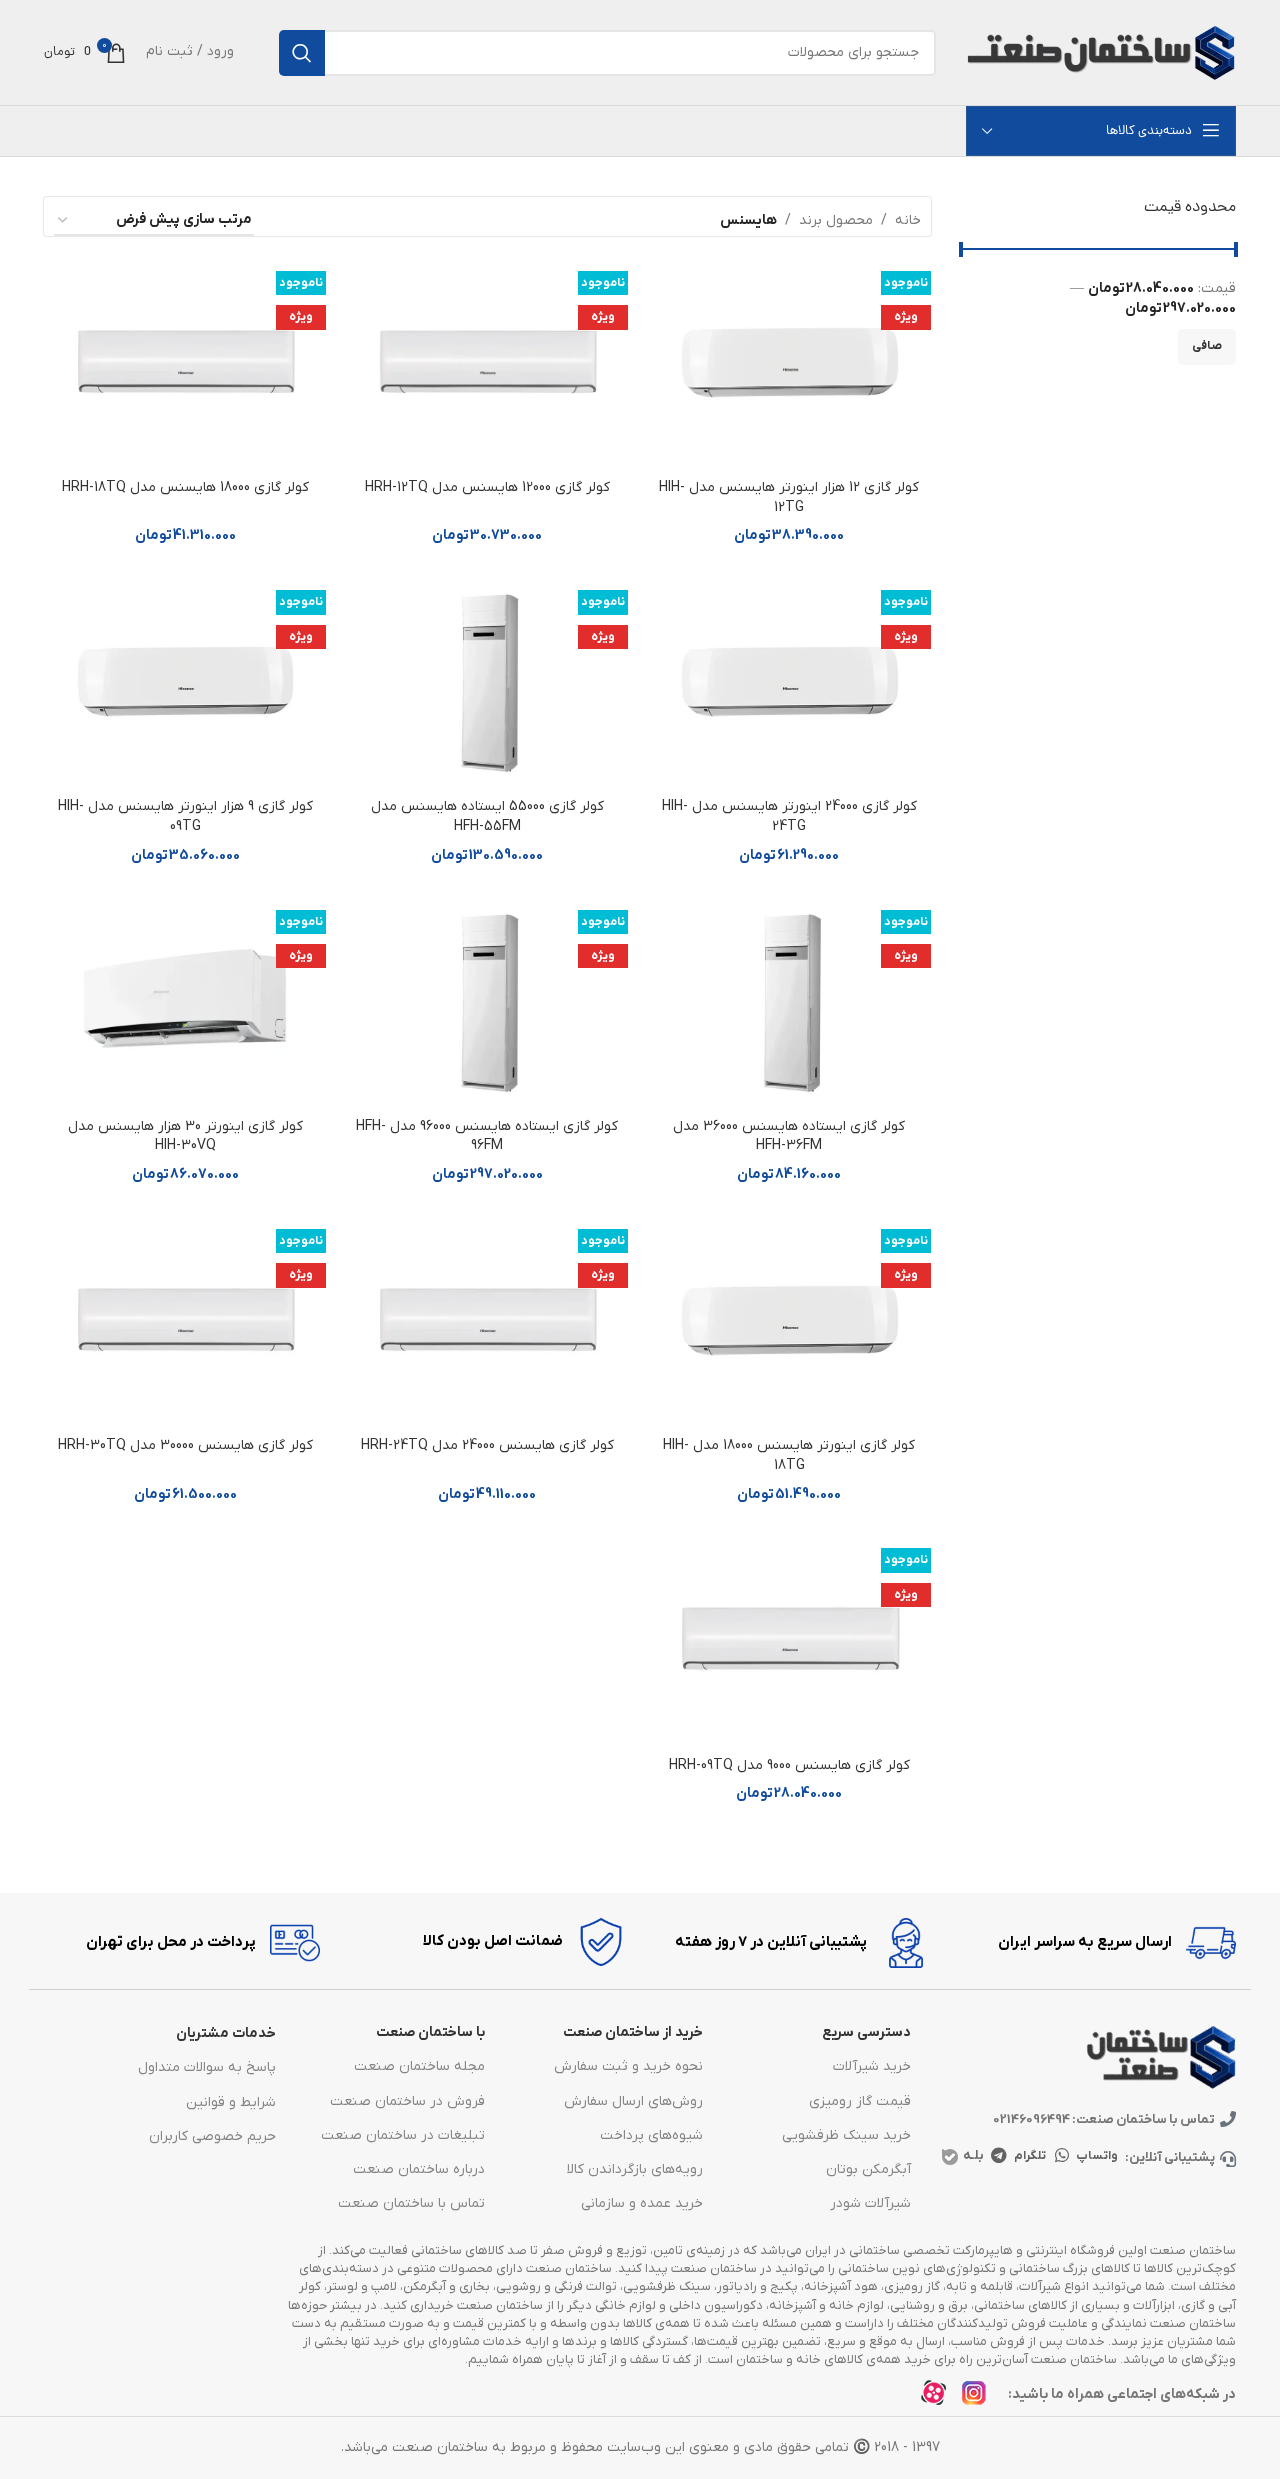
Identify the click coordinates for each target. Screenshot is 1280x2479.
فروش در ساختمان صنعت (407, 2101)
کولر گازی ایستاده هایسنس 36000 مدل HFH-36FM (789, 1136)
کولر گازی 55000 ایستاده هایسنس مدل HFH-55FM (487, 816)
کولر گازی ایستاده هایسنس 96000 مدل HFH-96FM (487, 1136)
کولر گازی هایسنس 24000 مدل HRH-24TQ (487, 1445)
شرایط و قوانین (231, 2102)
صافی (1207, 346)
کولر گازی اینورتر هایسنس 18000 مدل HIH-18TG (789, 1455)
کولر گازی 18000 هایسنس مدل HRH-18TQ (185, 487)
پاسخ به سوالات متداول (207, 2067)
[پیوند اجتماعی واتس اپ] (1062, 2156)
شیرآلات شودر (870, 2203)
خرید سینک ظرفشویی (846, 2135)
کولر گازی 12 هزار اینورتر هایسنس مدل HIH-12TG (789, 497)
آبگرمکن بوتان (868, 2169)
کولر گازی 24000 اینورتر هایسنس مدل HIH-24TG (789, 816)
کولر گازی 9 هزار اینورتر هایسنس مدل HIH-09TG (185, 816)
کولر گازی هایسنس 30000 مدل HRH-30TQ (185, 1445)
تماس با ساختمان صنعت (411, 2203)
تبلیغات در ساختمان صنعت (402, 2135)
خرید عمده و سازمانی (642, 2203)
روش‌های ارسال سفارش (633, 2101)
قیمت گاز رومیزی (860, 2101)
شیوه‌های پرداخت (651, 2135)
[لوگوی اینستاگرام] (979, 2398)
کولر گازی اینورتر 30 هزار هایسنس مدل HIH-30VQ (185, 1136)
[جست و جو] (302, 53)
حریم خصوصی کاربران (212, 2136)
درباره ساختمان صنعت (418, 2169)
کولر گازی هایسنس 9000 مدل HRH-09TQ (789, 1765)
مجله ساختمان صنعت (419, 2066)
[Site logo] (1101, 51)
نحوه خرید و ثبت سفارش (628, 2066)
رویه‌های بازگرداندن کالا (635, 2169)
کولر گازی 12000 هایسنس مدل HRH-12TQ (487, 487)
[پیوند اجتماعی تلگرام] (998, 2156)
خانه (908, 220)
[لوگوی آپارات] (939, 2398)
